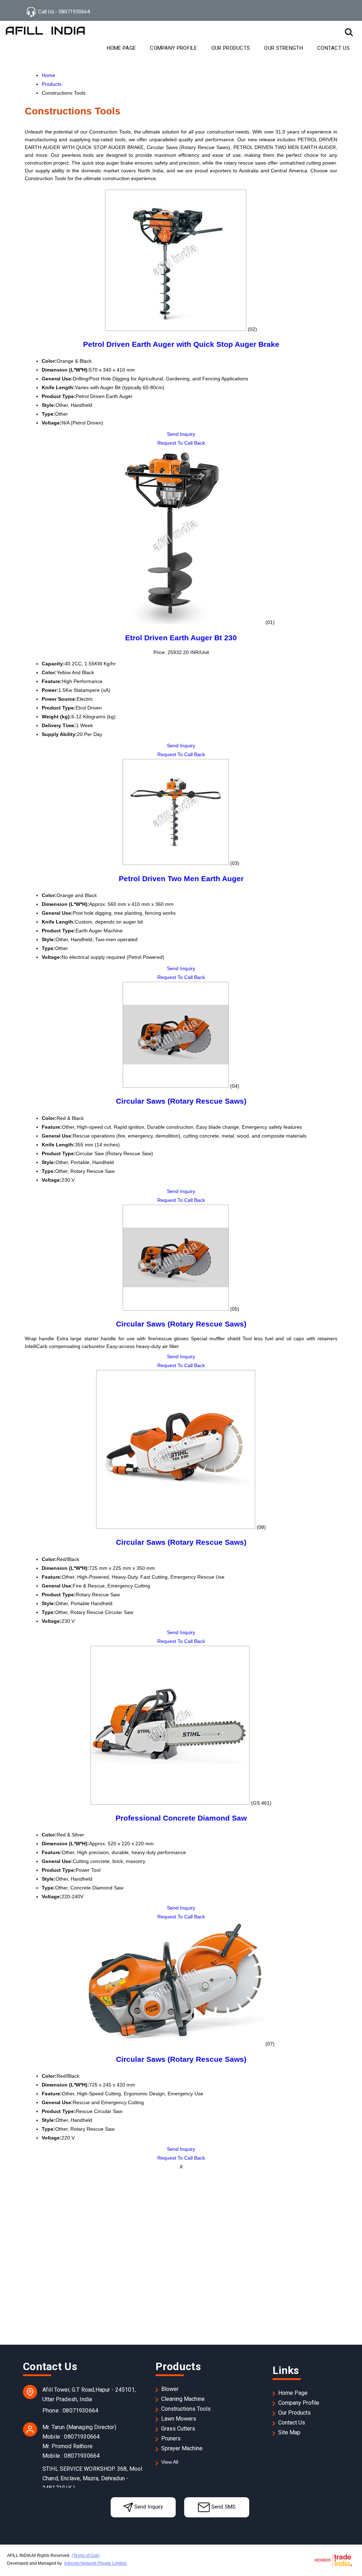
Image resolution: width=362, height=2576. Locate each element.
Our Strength (284, 48)
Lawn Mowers (179, 2419)
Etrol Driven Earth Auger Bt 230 (181, 638)
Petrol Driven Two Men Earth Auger (181, 879)
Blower (170, 2389)
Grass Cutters (178, 2429)
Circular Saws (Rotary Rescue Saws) (181, 1101)
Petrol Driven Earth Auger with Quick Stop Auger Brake (181, 344)
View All (170, 2462)
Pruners (171, 2438)
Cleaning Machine (183, 2399)
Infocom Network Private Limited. (96, 2563)
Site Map (289, 2432)
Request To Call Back (181, 443)
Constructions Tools (186, 2409)
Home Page (121, 48)
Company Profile (174, 48)
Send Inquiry (181, 434)
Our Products (231, 48)
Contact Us (333, 48)
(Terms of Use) (86, 2556)
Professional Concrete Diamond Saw (181, 1818)
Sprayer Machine (182, 2448)
